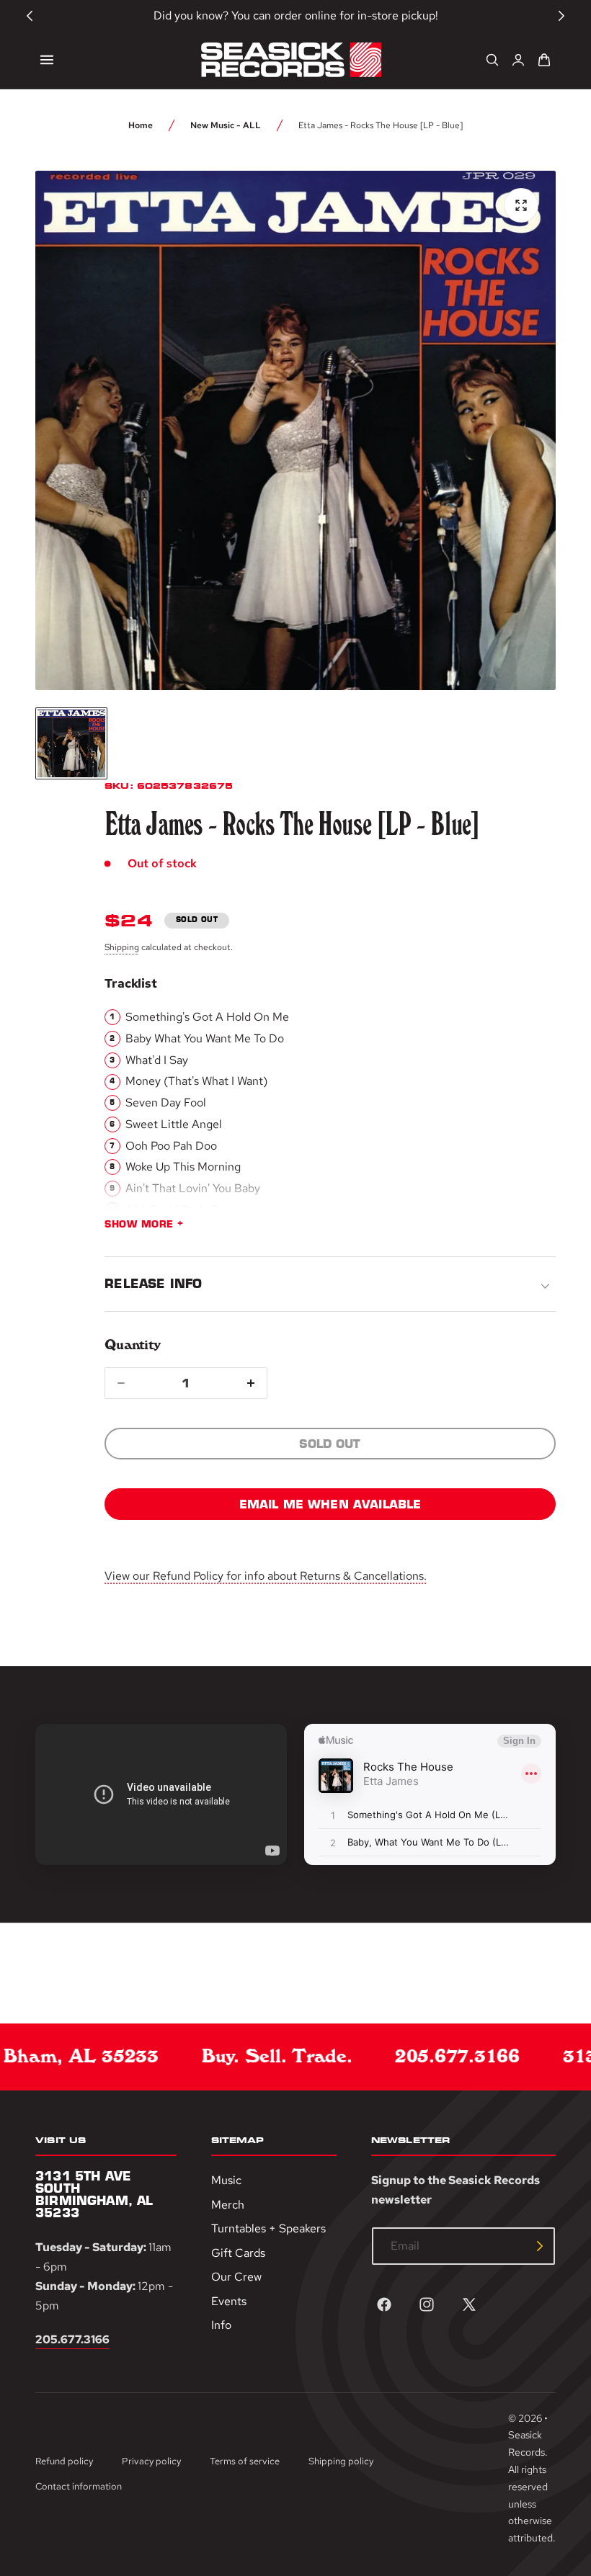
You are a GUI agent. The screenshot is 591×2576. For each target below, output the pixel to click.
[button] (47, 60)
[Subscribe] (540, 2246)
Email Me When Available (330, 1504)
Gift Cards (238, 2252)
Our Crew (236, 2277)
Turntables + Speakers (268, 2228)
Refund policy (64, 2461)
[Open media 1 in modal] (521, 205)
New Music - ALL (226, 125)
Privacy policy (151, 2461)
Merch (228, 2204)
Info (221, 2325)
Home (141, 125)
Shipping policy (341, 2461)
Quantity (132, 1345)
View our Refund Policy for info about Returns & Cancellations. (266, 1576)
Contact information (79, 2486)
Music (226, 2180)
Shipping (122, 947)
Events (229, 2300)
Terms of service (245, 2461)
